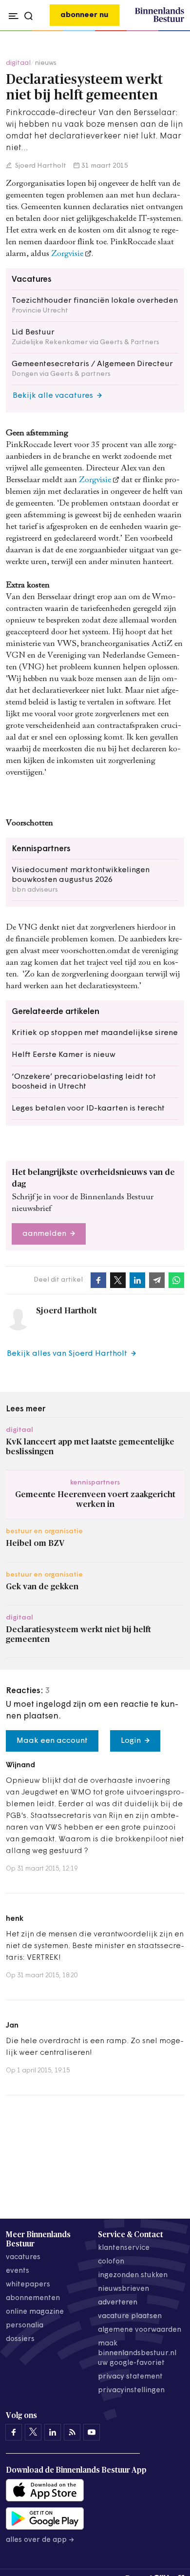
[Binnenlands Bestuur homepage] (160, 20)
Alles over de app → (40, 2540)
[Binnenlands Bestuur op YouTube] (92, 2432)
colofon (111, 2262)
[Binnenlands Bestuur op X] (33, 2432)
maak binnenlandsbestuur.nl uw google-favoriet (137, 2353)
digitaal (18, 63)
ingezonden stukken (133, 2275)
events (18, 2271)
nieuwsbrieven (123, 2289)
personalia (25, 2326)
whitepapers (28, 2285)
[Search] (174, 31)
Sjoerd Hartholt (40, 166)
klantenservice (124, 2248)
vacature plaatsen (130, 2316)
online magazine (35, 2312)
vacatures (23, 2257)
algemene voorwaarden (140, 2330)
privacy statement (130, 2377)
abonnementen (33, 2298)
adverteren (118, 2303)
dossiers (20, 2339)
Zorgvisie (67, 254)
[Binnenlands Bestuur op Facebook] (14, 2432)
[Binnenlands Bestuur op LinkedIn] (53, 2432)
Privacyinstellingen (131, 2391)
